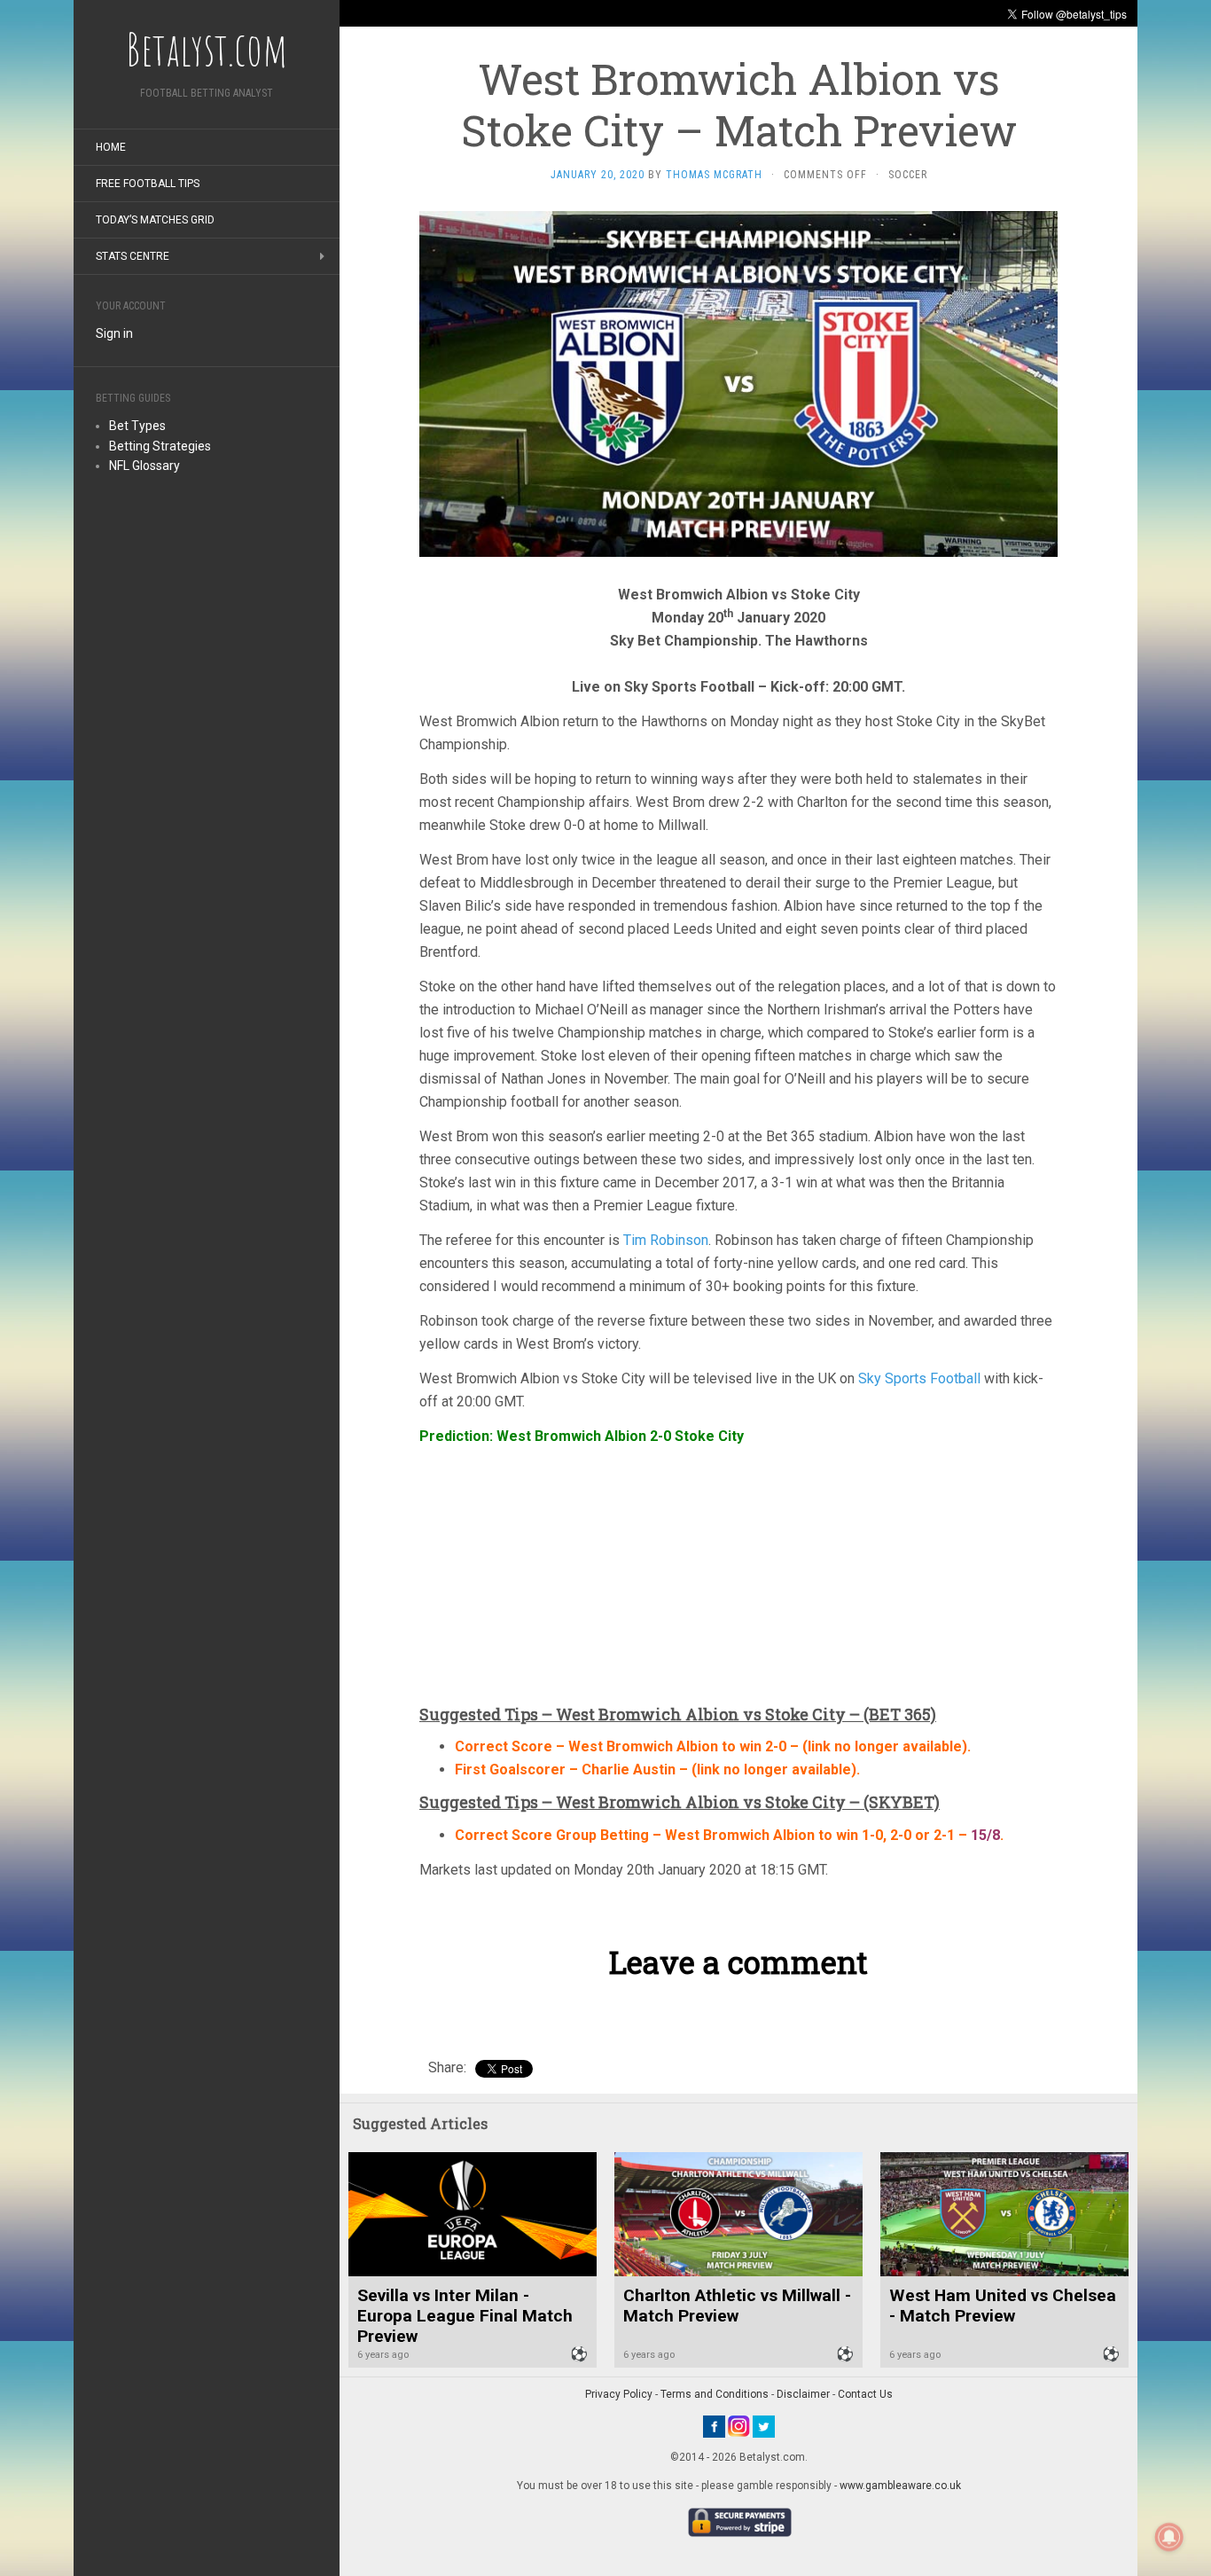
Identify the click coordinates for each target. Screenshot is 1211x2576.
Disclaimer (803, 2394)
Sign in (114, 333)
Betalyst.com (207, 49)
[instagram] (739, 2425)
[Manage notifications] (1169, 2537)
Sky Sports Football (919, 1378)
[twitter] (764, 2425)
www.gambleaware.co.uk (900, 2486)
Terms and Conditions (715, 2394)
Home (111, 147)
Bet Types (137, 426)
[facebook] (714, 2425)
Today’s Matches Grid (155, 220)
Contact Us (865, 2394)
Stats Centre (133, 256)
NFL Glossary (145, 466)
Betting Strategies (160, 446)
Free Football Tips (148, 184)
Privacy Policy (619, 2394)
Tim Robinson (666, 1240)
